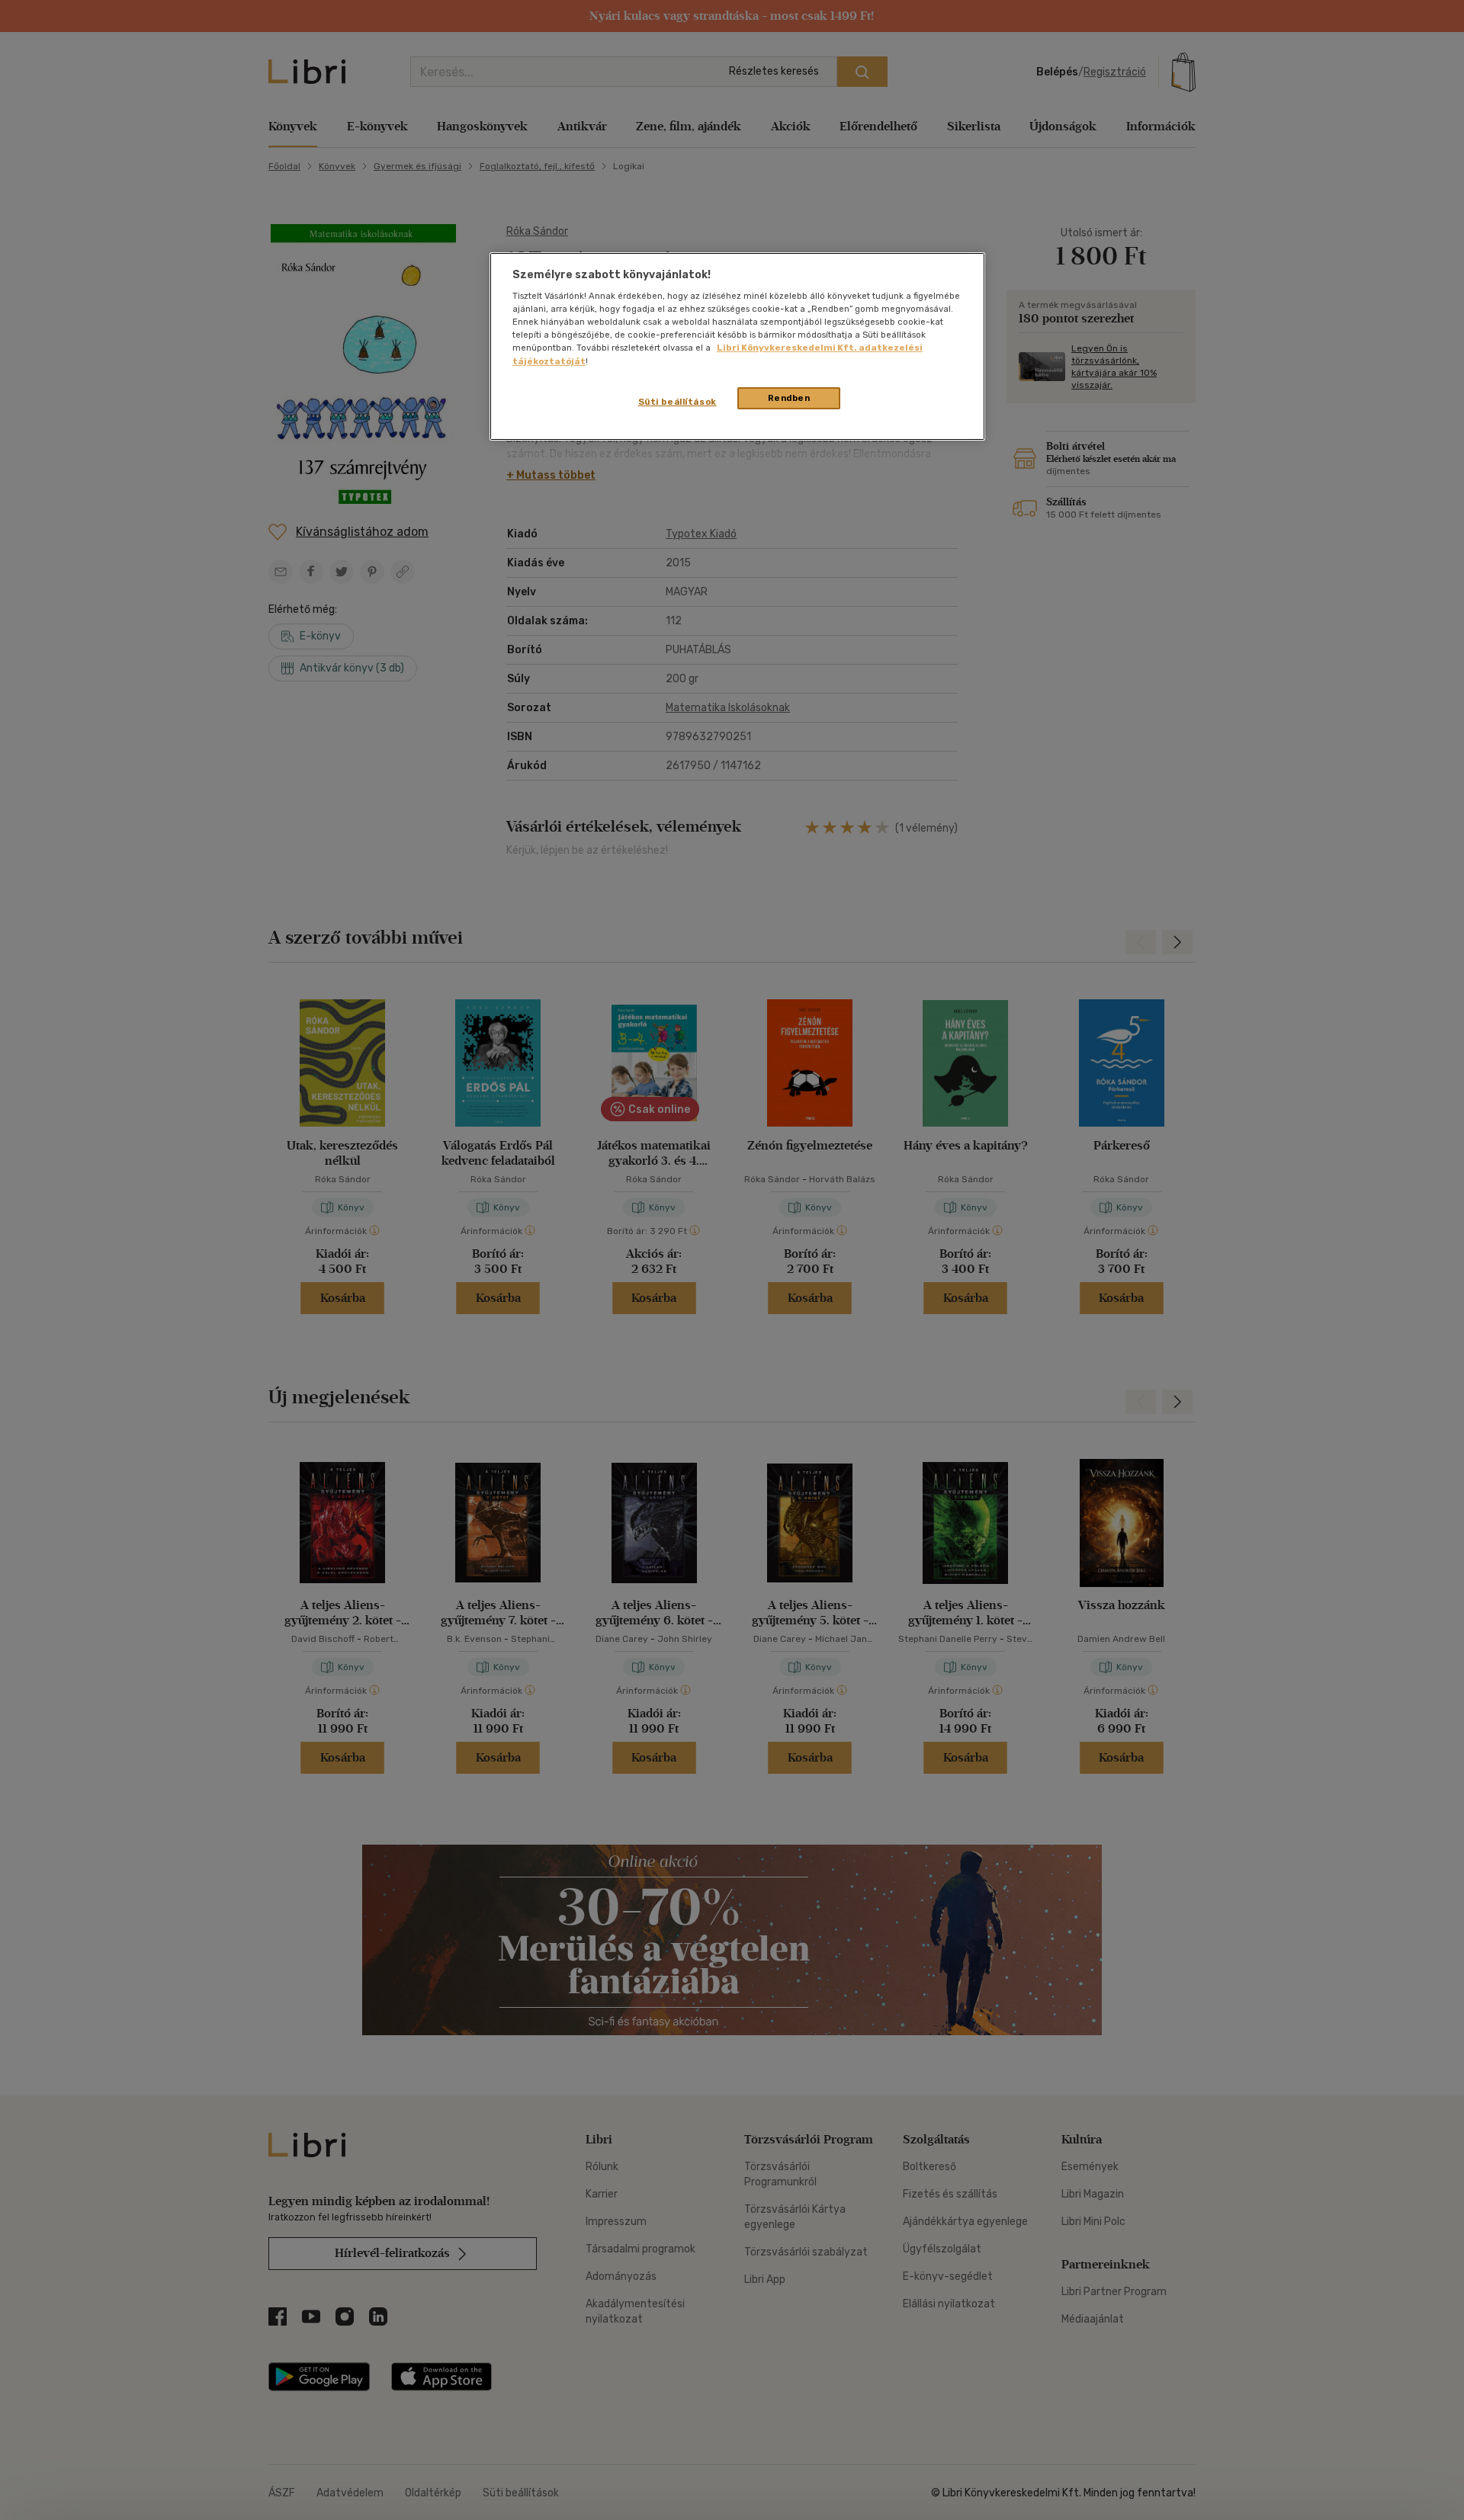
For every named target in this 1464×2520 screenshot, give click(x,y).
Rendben (789, 398)
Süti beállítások (677, 402)
